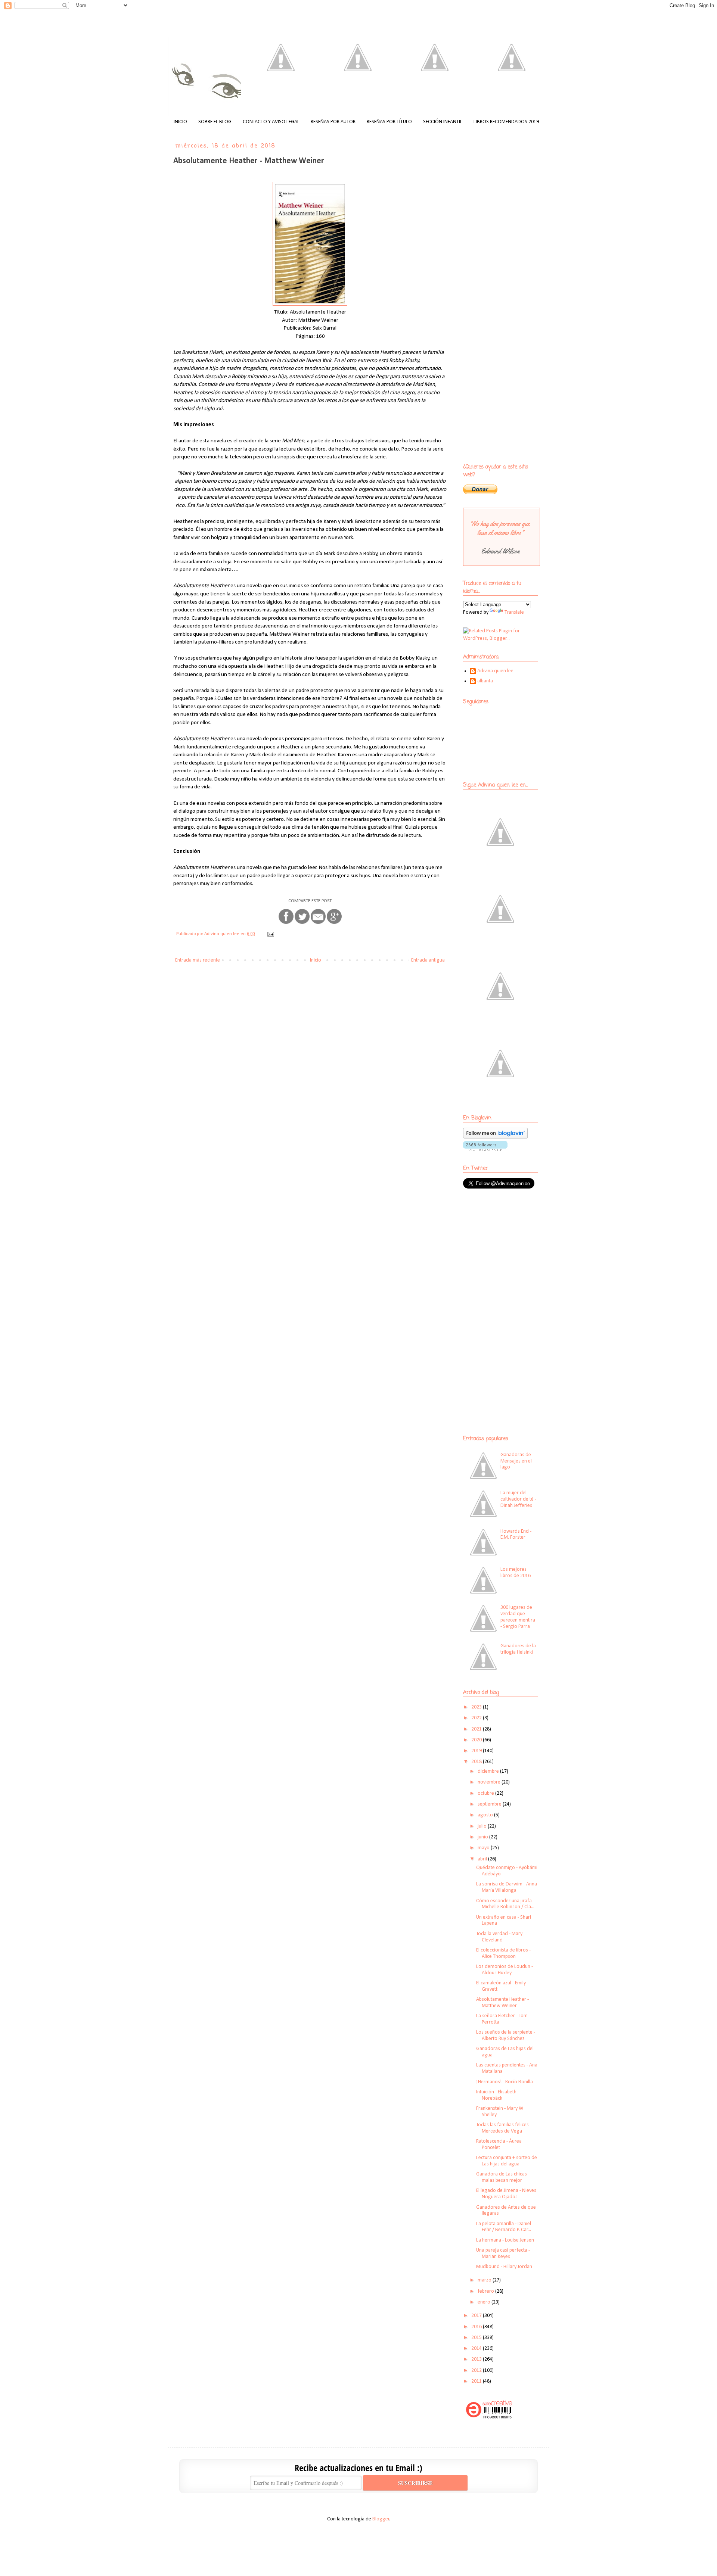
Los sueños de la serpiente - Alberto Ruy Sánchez (506, 2035)
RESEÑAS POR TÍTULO (389, 122)
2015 (477, 2338)
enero (485, 2302)
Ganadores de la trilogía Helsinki (518, 1649)
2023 (477, 1707)
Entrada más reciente (198, 960)
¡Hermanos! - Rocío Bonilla (505, 2082)
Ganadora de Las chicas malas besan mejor (502, 2177)
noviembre (490, 1782)
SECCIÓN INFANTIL (443, 122)
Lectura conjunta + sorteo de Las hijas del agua (507, 2161)
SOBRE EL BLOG (215, 122)
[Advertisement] (510, 1249)
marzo (485, 2280)
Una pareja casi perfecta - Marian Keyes (503, 2253)
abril (483, 1859)
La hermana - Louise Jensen (505, 2240)
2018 (477, 1762)
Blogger (381, 2519)
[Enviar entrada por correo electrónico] (270, 934)
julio (483, 1826)
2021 (477, 1729)
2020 (477, 1740)
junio (483, 1837)
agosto (486, 1815)
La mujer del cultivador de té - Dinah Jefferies (518, 1499)
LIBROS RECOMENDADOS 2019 (506, 122)
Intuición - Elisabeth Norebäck (496, 2095)
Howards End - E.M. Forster (516, 1535)
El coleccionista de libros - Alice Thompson (503, 1953)
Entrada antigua (428, 960)
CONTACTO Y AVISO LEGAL (271, 122)
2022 (477, 1718)
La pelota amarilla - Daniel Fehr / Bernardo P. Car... (504, 2227)
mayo (484, 1848)
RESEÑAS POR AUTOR (333, 122)
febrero (486, 2291)
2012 (477, 2371)
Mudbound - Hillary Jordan (504, 2267)
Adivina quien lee (495, 671)
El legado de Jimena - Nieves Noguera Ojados (506, 2194)
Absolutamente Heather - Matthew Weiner (502, 2003)
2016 (477, 2327)
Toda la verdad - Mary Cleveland (499, 1937)
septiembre (490, 1804)
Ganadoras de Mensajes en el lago (516, 1461)
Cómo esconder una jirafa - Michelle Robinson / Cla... (505, 1904)
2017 (477, 2316)
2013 (477, 2359)
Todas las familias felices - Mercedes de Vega (504, 2128)
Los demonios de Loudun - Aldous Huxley (505, 1970)
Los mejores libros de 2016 (516, 1573)
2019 (477, 1751)
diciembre (489, 1771)
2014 (477, 2348)
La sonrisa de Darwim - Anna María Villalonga (507, 1887)
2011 (477, 2381)
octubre (486, 1793)
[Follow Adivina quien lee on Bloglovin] (495, 1137)
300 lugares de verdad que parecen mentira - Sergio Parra (518, 1617)
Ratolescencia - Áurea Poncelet (499, 2144)
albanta (485, 681)
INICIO (180, 122)
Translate (514, 612)
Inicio (316, 960)
